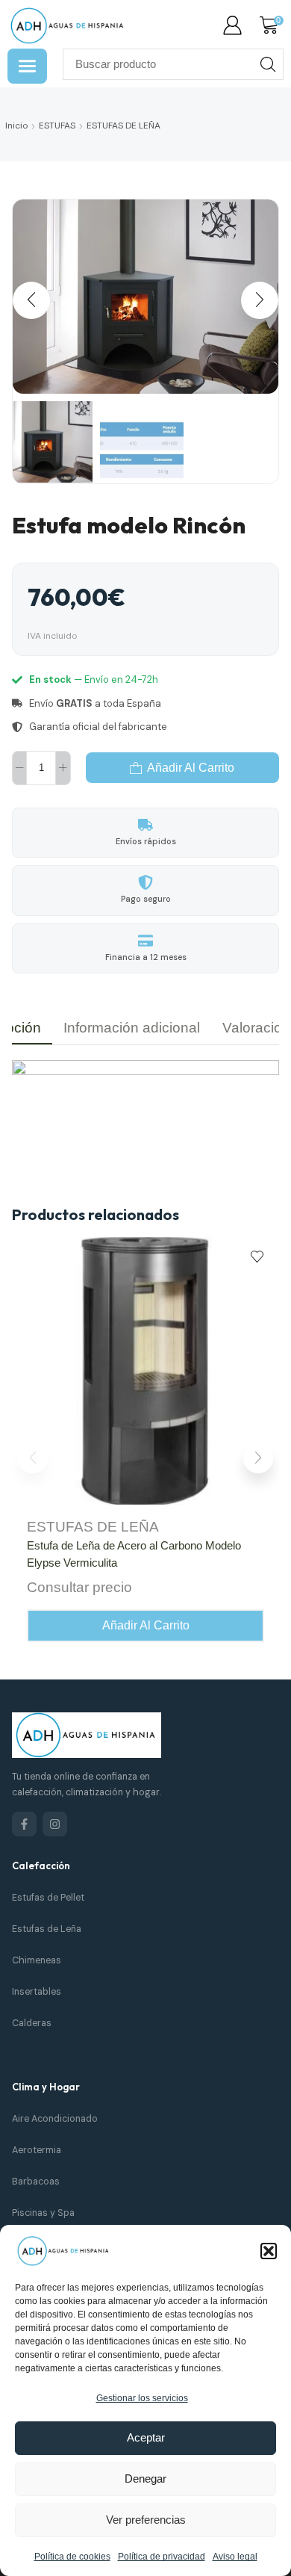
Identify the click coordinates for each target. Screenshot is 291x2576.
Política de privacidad (162, 2557)
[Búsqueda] (268, 64)
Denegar (145, 2479)
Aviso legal (235, 2557)
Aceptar (146, 2437)
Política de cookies (72, 2557)
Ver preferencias (146, 2520)
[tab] (132, 1028)
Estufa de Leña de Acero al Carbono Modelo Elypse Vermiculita (134, 1554)
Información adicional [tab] (132, 1028)
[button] (269, 2251)
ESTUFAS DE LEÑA (123, 126)
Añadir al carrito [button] (146, 1625)
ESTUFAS (57, 126)
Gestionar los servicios (142, 2398)
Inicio (16, 126)
